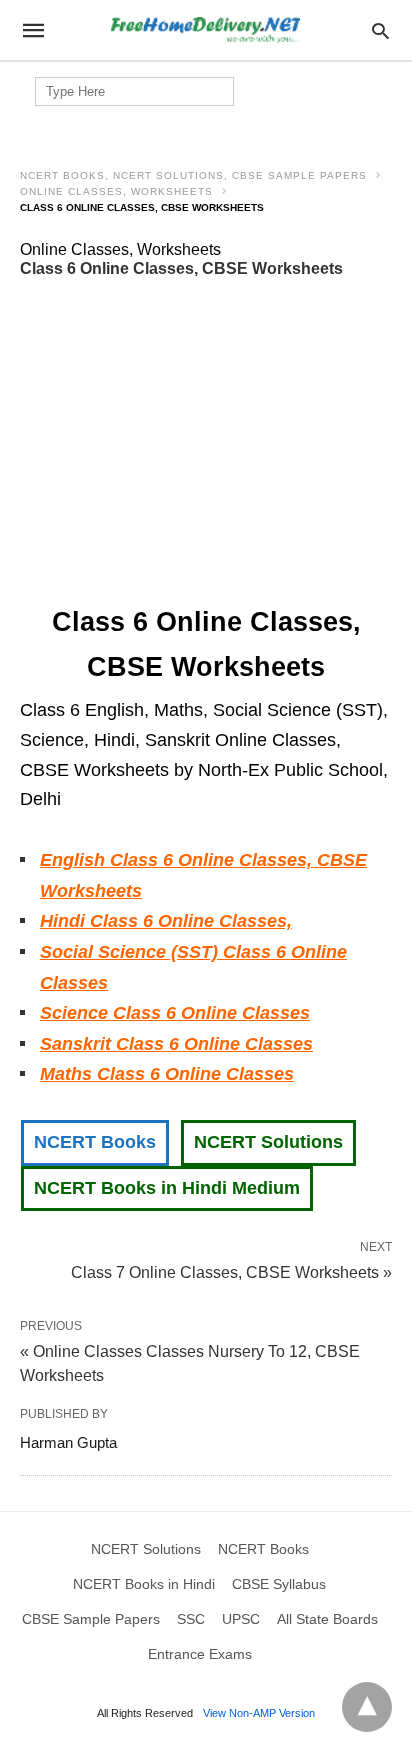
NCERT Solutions (268, 1142)
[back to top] (367, 1707)
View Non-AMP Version (259, 1713)
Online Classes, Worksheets (116, 191)
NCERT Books (95, 1142)
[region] (206, 442)
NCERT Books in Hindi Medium (167, 1188)
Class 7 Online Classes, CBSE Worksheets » (231, 1271)
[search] (380, 30)
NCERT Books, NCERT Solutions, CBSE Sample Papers (193, 175)
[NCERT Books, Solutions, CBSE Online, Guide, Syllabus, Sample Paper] (205, 30)
